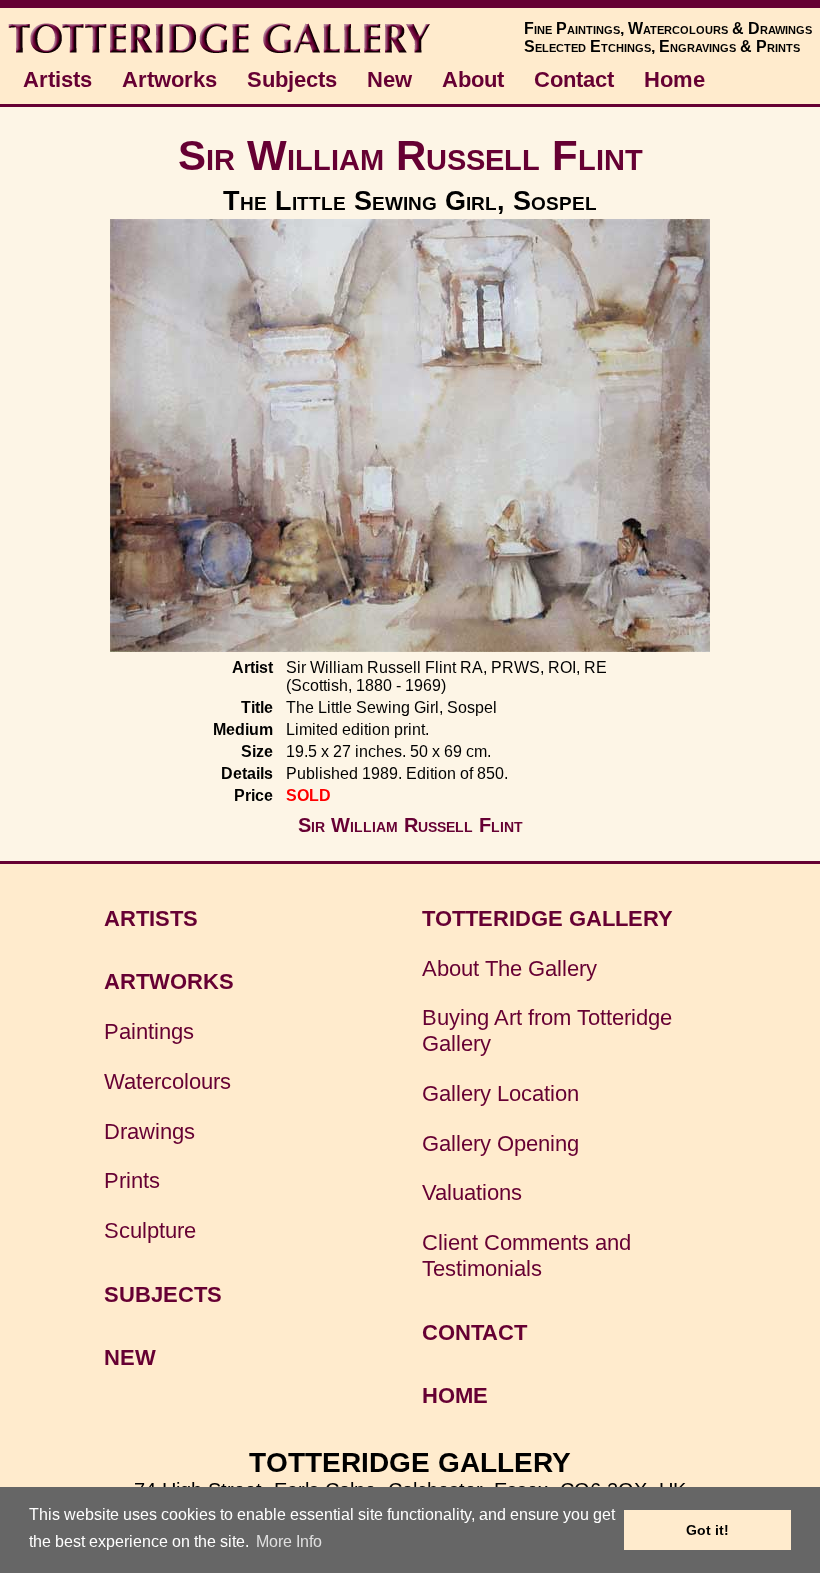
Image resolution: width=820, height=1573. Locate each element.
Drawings (149, 1131)
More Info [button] (289, 1541)
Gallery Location (500, 1093)
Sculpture (150, 1230)
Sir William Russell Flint (410, 155)
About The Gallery (509, 968)
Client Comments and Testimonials (526, 1255)
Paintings (149, 1031)
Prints (132, 1180)
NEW (130, 1357)
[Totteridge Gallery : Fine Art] (221, 51)
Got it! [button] (707, 1530)
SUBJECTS (163, 1294)
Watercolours (167, 1081)
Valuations (472, 1192)
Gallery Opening (500, 1143)
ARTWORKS (169, 981)
